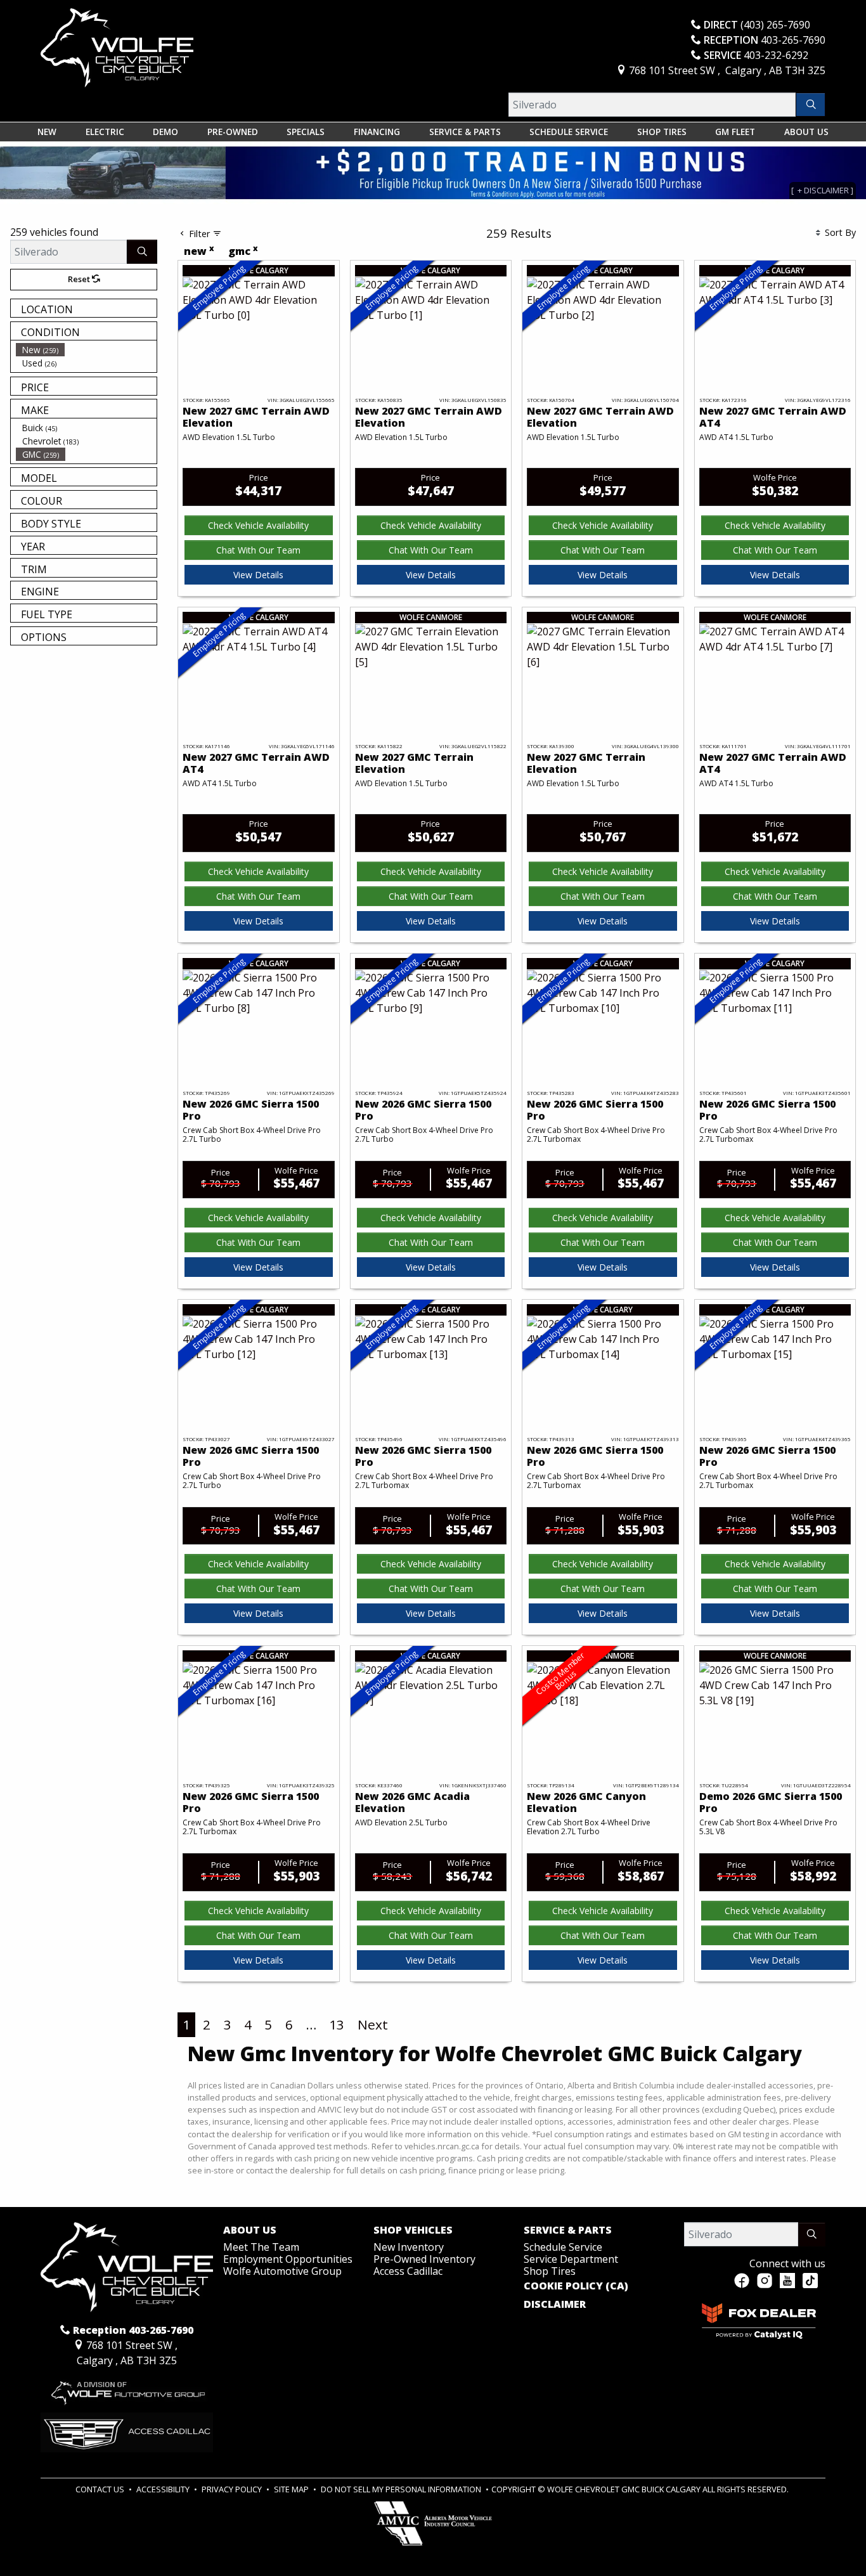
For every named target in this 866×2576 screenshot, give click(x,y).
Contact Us (101, 2489)
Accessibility (164, 2489)
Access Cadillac (408, 2271)
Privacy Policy (233, 2489)
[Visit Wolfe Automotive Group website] (127, 2389)
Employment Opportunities (288, 2259)
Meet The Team (261, 2247)
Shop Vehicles (413, 2230)
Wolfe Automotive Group (282, 2271)
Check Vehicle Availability (258, 525)
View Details (258, 575)
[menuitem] (86, 350)
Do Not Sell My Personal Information (402, 2489)
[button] (47, 132)
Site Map (292, 2489)
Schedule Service (563, 2247)
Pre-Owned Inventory (424, 2259)
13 (337, 2024)
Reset (80, 279)
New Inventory (409, 2247)
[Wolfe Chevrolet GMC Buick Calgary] (117, 47)
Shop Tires (550, 2271)
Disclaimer (555, 2305)
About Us (250, 2230)
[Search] (811, 105)
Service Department (571, 2259)
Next (373, 2024)
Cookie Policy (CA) (576, 2286)
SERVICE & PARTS (568, 2230)
